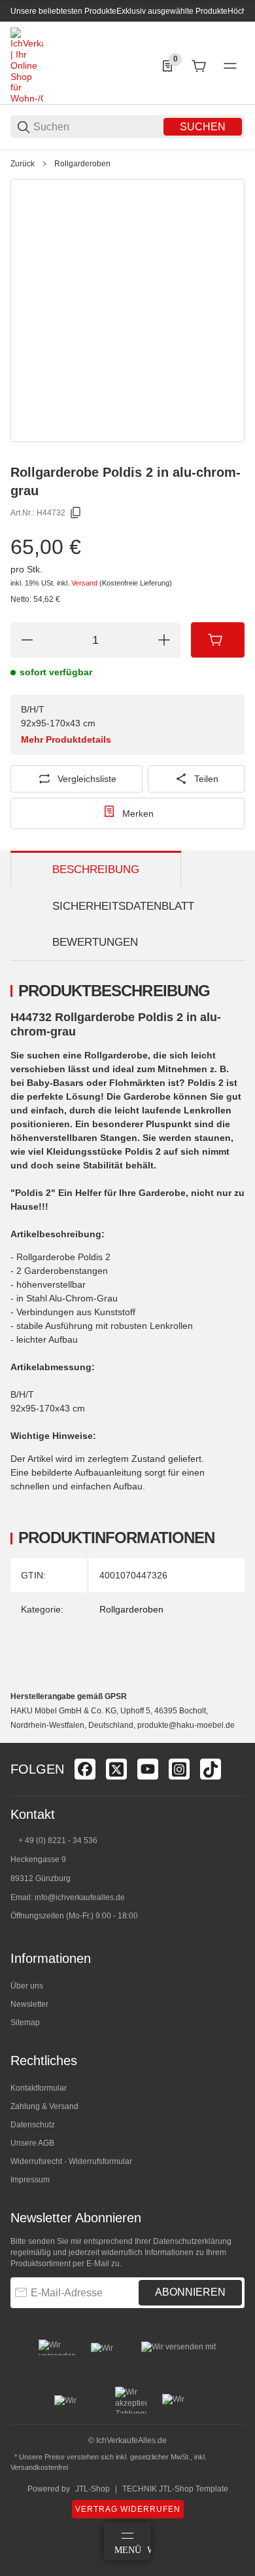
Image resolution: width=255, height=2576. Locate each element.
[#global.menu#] (230, 66)
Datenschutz (33, 2125)
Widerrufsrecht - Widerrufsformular (71, 2161)
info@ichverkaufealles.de (80, 1897)
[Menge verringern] (27, 640)
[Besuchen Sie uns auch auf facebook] (85, 1769)
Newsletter (29, 2004)
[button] (234, 1738)
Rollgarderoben (82, 164)
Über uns (27, 1986)
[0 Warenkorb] (199, 66)
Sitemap (25, 2023)
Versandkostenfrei (39, 2467)
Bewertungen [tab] (95, 942)
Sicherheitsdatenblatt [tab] (123, 906)
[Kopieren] (76, 513)
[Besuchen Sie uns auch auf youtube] (148, 1769)
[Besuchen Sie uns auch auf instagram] (179, 1769)
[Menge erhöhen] (164, 640)
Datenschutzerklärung (192, 2241)
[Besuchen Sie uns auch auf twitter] (116, 1769)
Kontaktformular (39, 2088)
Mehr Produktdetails (66, 739)
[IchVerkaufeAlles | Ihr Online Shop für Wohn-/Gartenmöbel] (27, 65)
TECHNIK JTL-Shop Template (175, 2489)
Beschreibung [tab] (96, 869)
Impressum (30, 2180)
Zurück (23, 164)
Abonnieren (190, 2292)
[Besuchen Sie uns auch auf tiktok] (211, 1769)
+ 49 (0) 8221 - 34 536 (58, 1840)
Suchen (203, 127)
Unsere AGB (32, 2143)
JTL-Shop (93, 2489)
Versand (85, 583)
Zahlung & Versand (44, 2106)
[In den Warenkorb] (218, 640)
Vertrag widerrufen (128, 2509)
